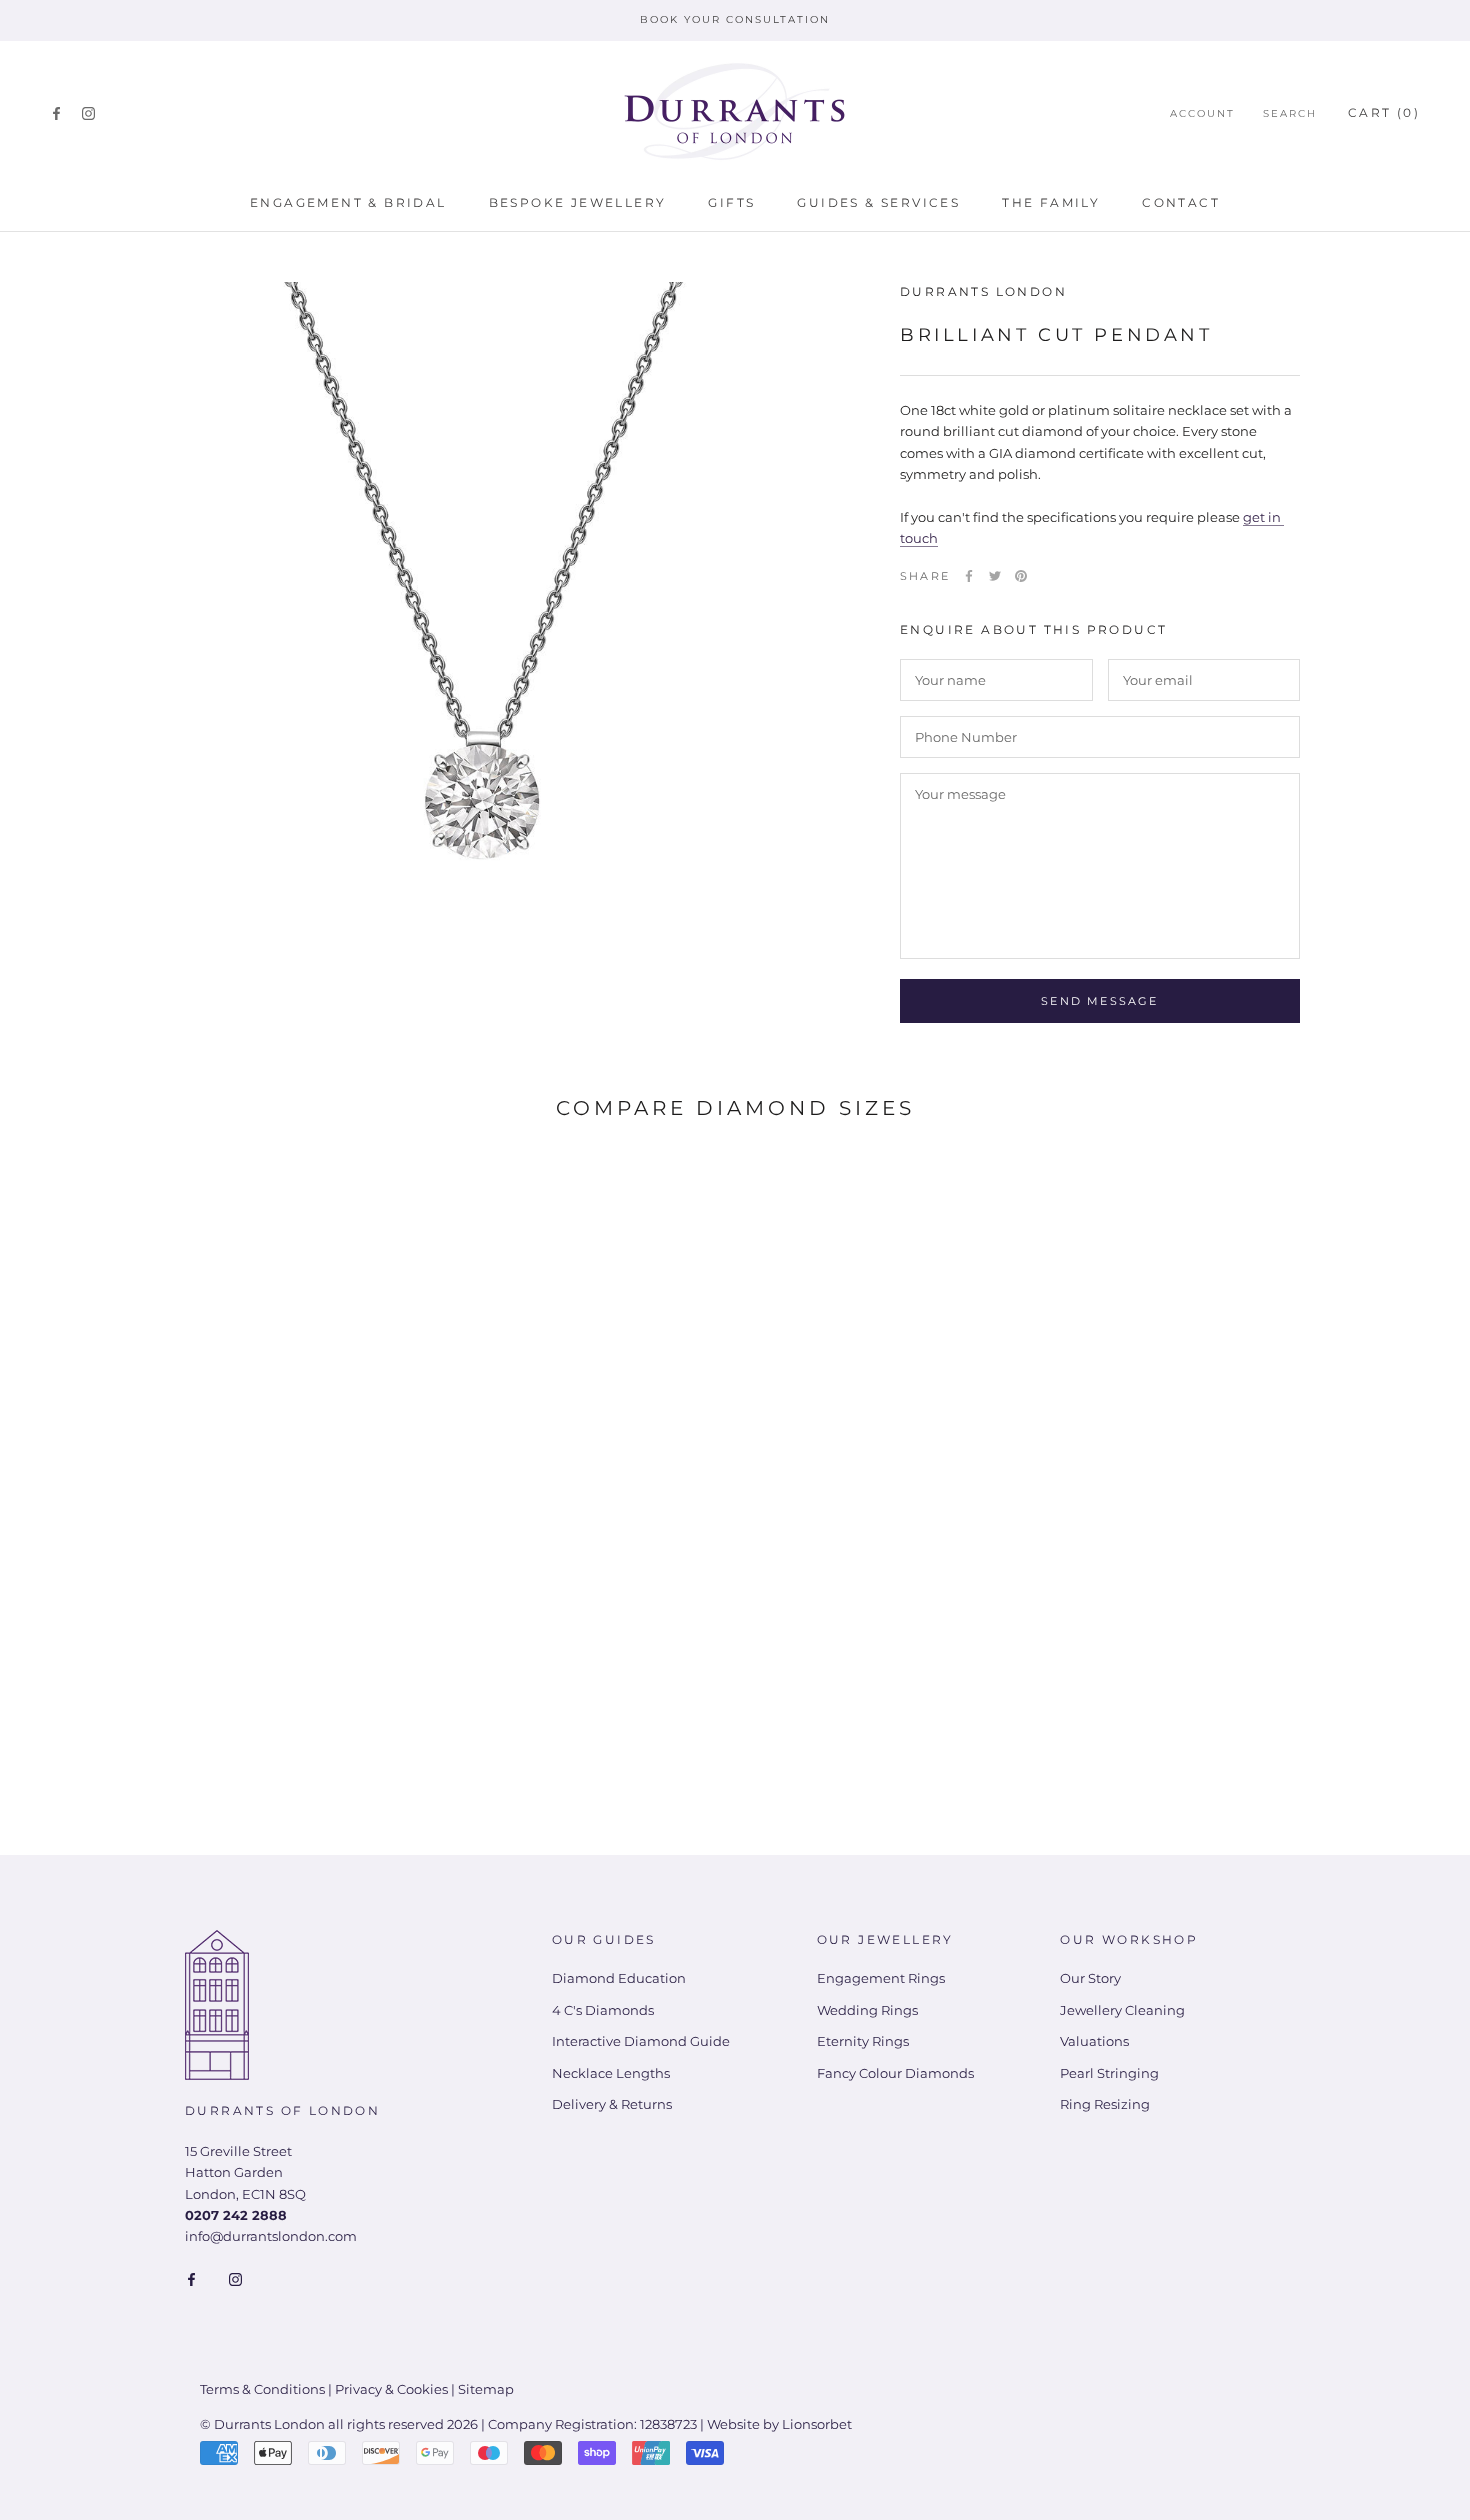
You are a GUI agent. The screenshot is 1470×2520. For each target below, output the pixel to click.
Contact (1181, 202)
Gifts (731, 202)
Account (1202, 113)
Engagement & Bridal (348, 202)
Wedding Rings (867, 2010)
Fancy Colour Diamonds (895, 2073)
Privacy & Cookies (391, 2389)
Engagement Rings (881, 1978)
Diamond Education (619, 1978)
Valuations (1094, 2041)
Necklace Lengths (611, 2073)
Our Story (1090, 1978)
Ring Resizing (1105, 2104)
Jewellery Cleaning (1122, 2010)
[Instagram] (88, 112)
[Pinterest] (1021, 576)
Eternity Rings (863, 2041)
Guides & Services (878, 202)
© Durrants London (262, 2424)
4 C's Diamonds (603, 2010)
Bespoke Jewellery (578, 202)
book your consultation (735, 19)
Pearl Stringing (1109, 2073)
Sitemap (486, 2389)
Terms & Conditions (262, 2389)
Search (1290, 113)
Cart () (1384, 112)
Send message (1099, 1001)
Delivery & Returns (612, 2104)
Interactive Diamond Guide (641, 2041)
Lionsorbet (817, 2424)
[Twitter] (995, 576)
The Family (1051, 202)
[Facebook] (56, 112)
